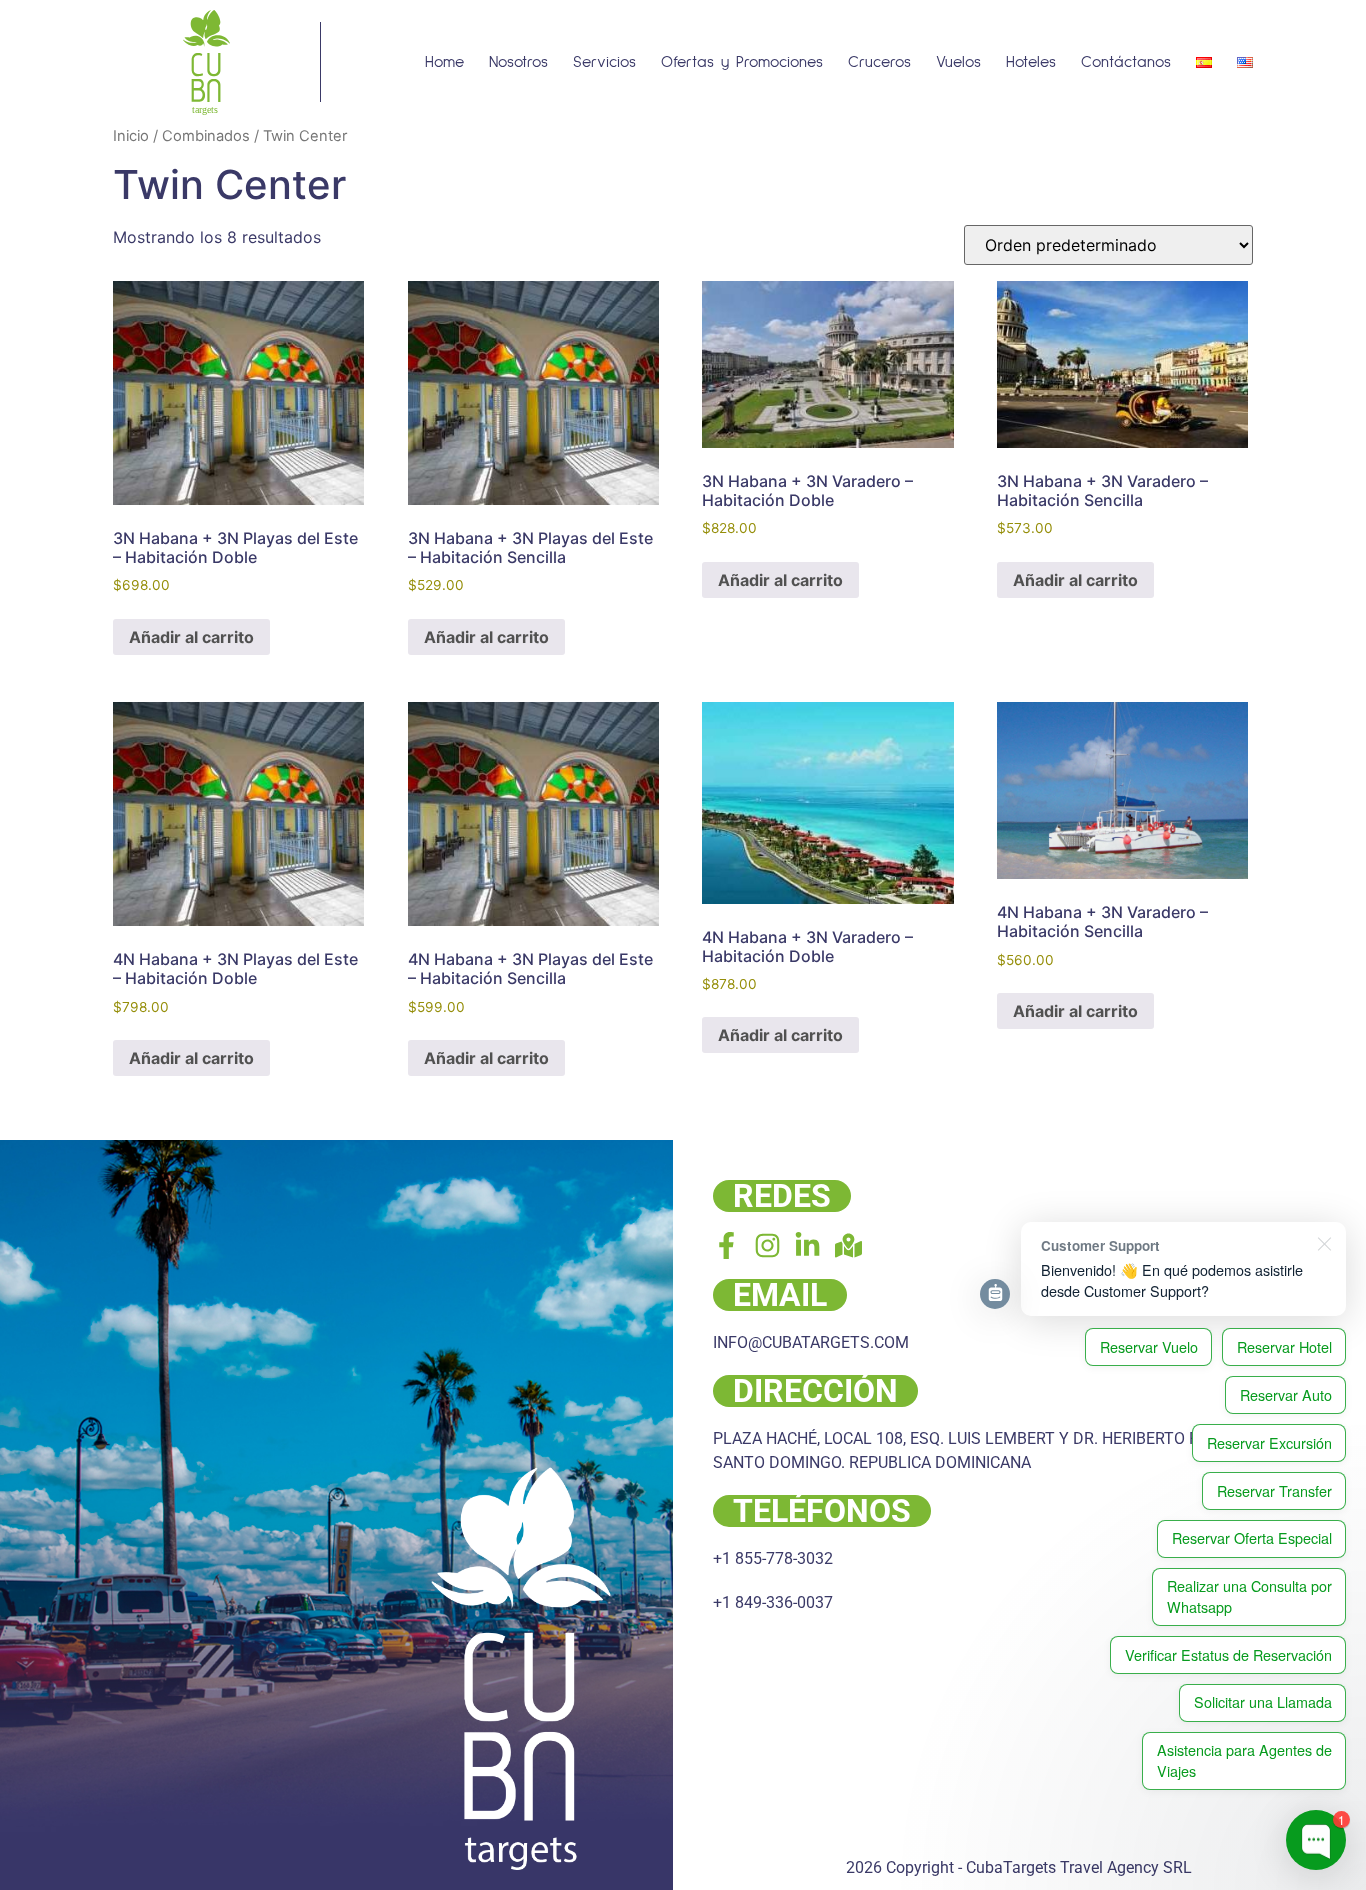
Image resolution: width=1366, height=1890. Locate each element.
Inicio (131, 136)
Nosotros (518, 62)
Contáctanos (1126, 62)
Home (444, 62)
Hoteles (1031, 62)
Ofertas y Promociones (742, 62)
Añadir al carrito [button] (191, 637)
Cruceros (879, 62)
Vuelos (958, 62)
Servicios (604, 62)
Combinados (206, 136)
